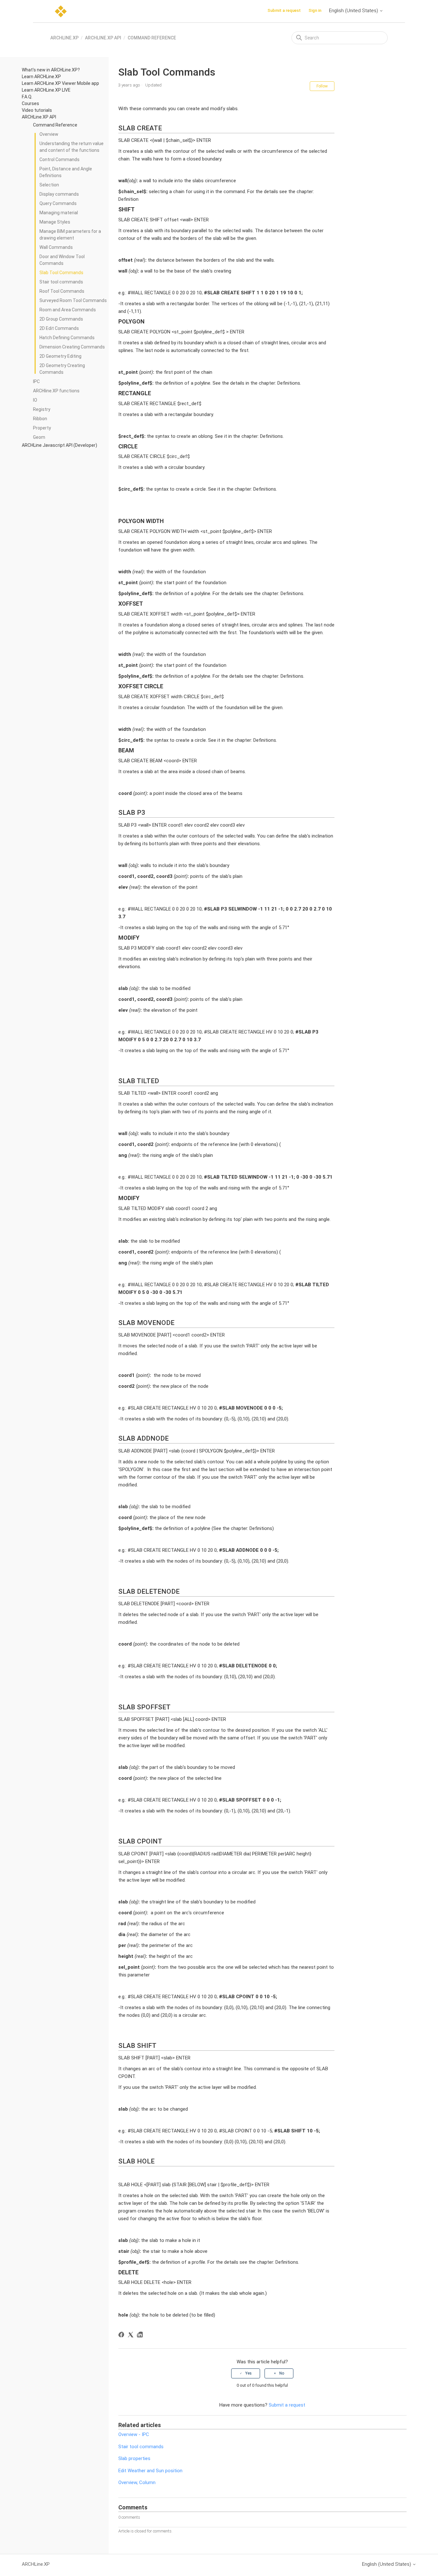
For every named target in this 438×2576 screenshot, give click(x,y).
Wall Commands (56, 247)
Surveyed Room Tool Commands (73, 300)
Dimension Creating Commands (72, 347)
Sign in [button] (315, 10)
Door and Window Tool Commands (62, 260)
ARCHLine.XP (64, 38)
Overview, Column (137, 2482)
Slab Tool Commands (61, 273)
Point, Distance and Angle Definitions (66, 172)
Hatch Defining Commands (67, 338)
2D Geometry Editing (60, 356)
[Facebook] (122, 2336)
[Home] (61, 11)
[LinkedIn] (141, 2336)
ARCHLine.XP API (103, 38)
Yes (248, 2373)
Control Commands (59, 159)
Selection (49, 185)
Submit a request (284, 10)
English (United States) (354, 11)
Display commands (59, 194)
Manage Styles (55, 222)
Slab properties (134, 2458)
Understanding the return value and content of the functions (72, 147)
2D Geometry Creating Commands (62, 369)
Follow (322, 86)
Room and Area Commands (68, 310)
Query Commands (58, 203)
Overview (49, 134)
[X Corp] (132, 2336)
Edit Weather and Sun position (150, 2471)
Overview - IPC (134, 2434)
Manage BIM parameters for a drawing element (70, 235)
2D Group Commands (61, 319)
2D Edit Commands (59, 328)
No (282, 2373)
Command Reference (152, 38)
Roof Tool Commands (62, 291)
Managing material (59, 213)
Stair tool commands (61, 282)
